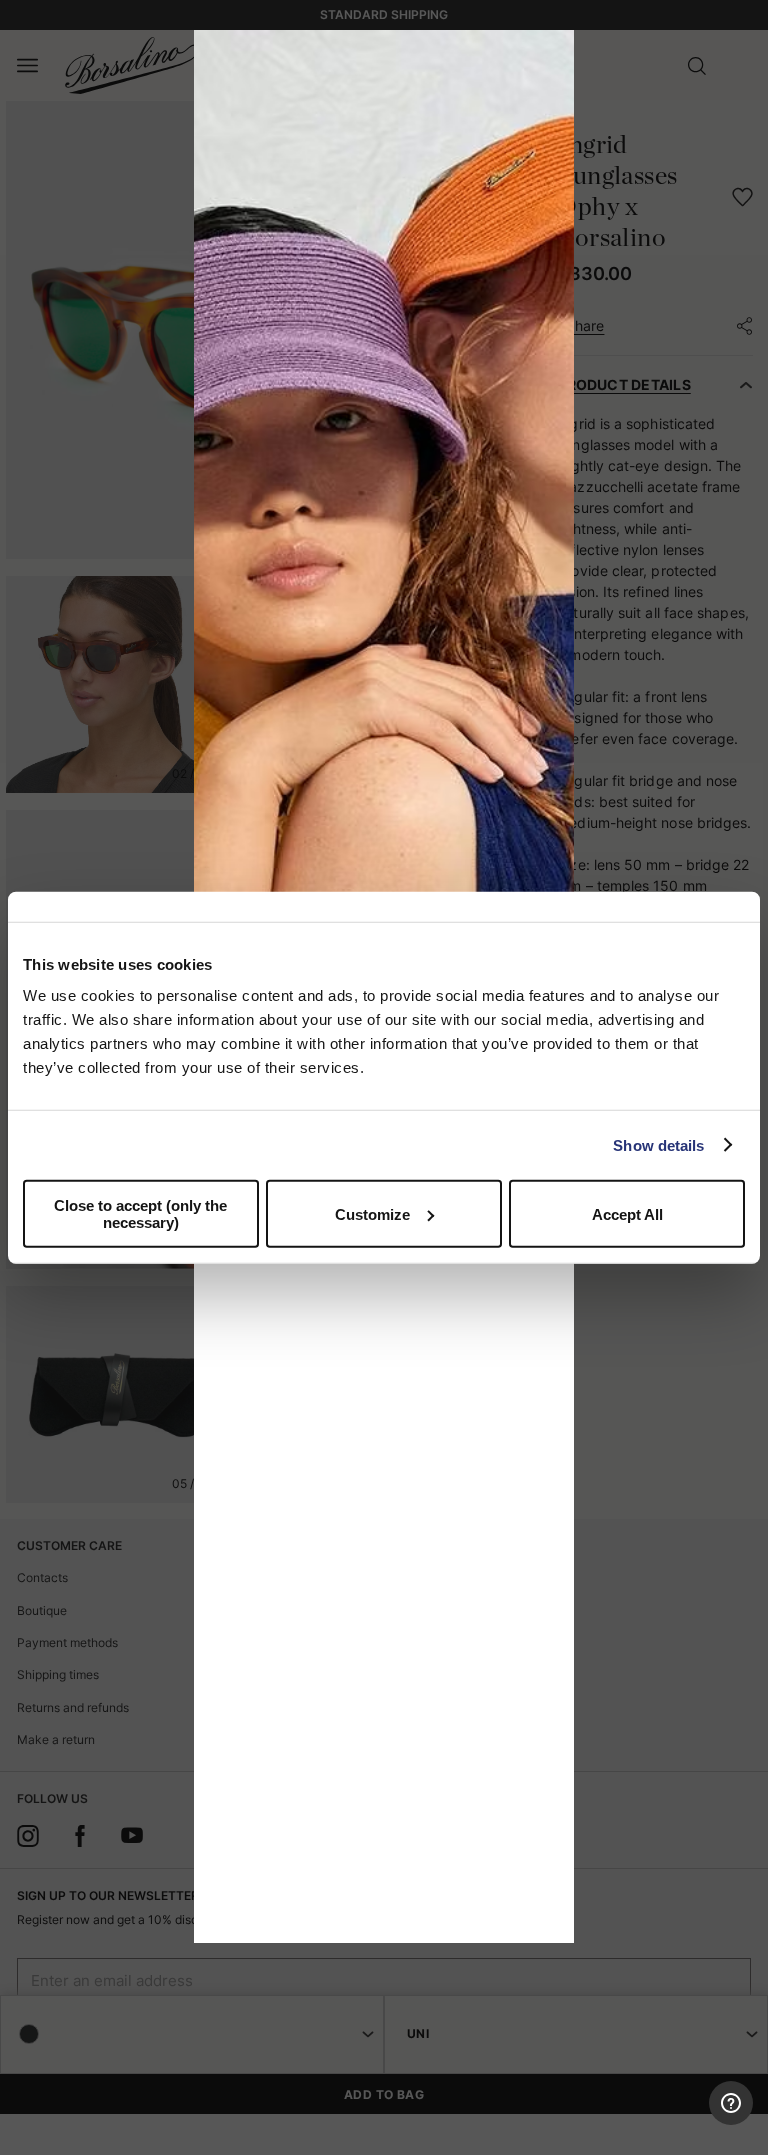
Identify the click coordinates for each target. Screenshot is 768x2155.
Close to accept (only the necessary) (140, 1214)
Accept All (627, 1213)
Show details (658, 1144)
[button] (552, 52)
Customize (372, 1213)
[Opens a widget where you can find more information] (679, 2120)
